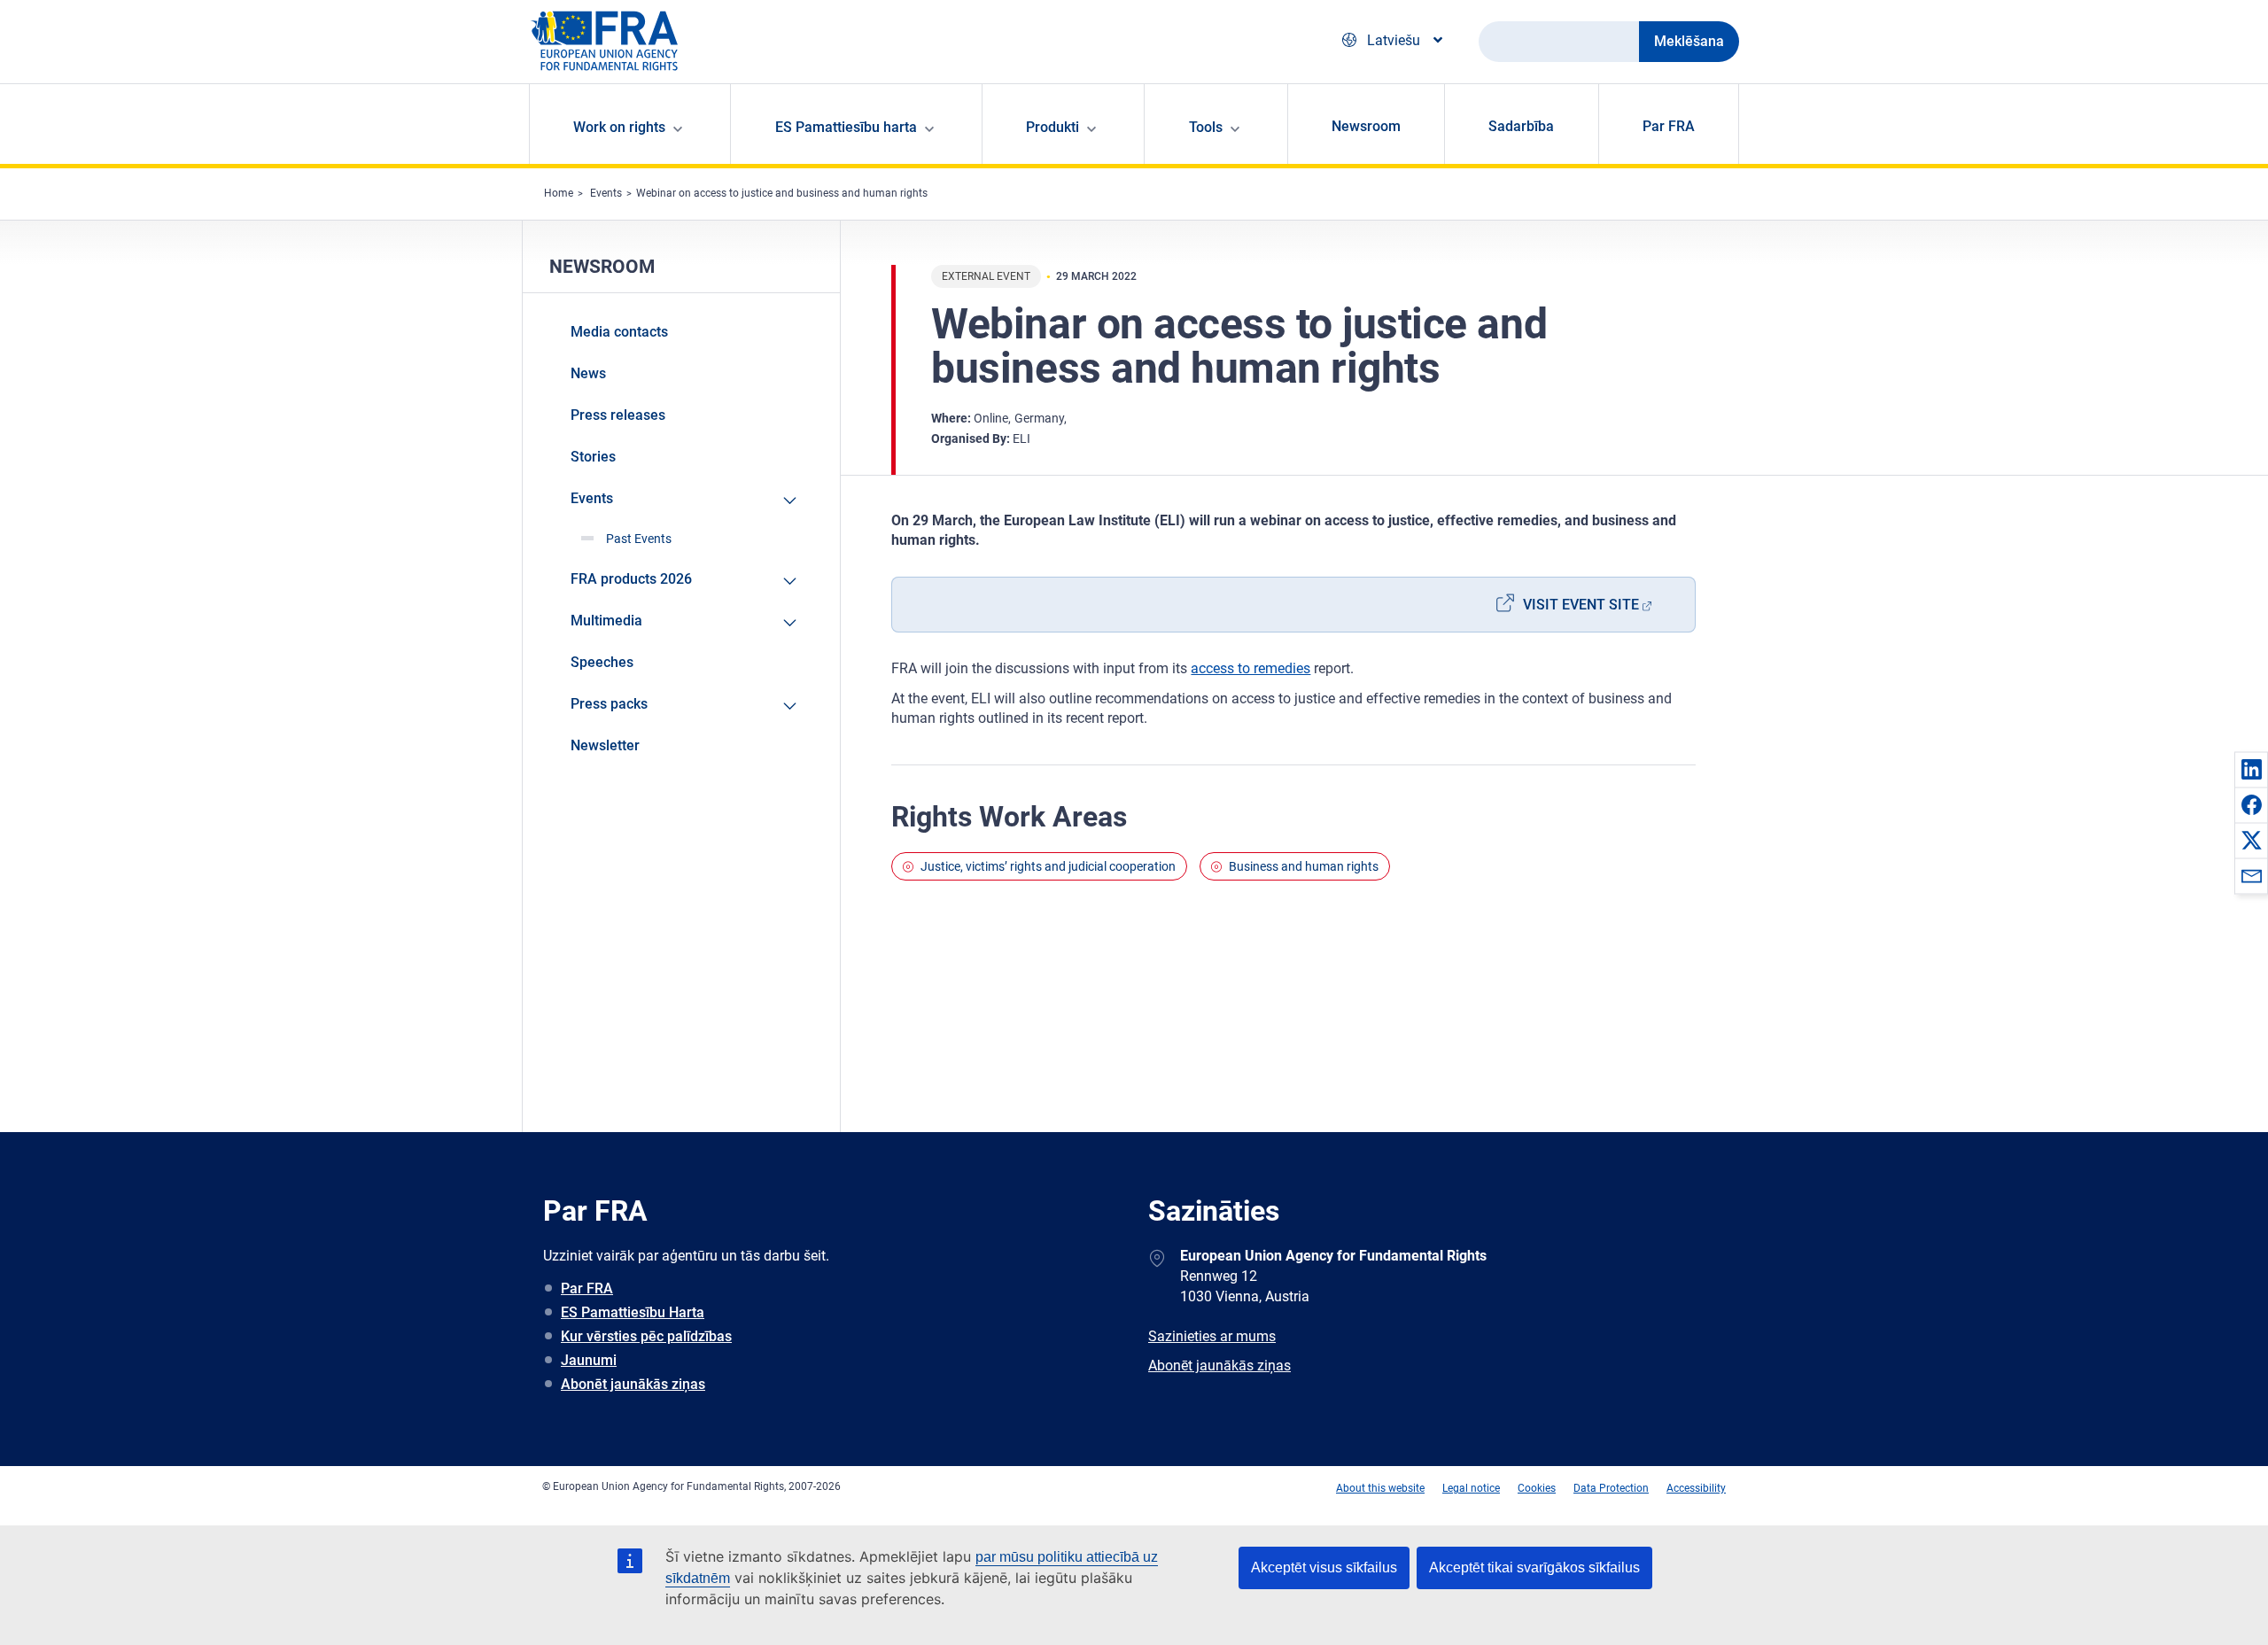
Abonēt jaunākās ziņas (633, 1384)
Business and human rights (1304, 866)
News (588, 373)
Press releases (618, 415)
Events (606, 193)
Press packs (609, 704)
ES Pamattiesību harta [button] (846, 127)
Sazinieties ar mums (1212, 1336)
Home (559, 193)
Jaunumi (589, 1360)
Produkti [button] (1052, 127)
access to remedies (1251, 668)
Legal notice (1471, 1488)
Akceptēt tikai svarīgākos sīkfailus (1534, 1567)
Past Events (639, 539)
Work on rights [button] (619, 127)
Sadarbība (1521, 126)
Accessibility (1696, 1488)
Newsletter (605, 745)
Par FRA (1669, 126)
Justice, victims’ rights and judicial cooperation (1048, 866)
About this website (1380, 1488)
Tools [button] (1206, 127)
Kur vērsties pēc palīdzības (646, 1336)
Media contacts (619, 332)
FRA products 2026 (631, 579)
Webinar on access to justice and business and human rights (782, 193)
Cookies (1537, 1488)
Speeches (602, 662)
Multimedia (606, 621)
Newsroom (1366, 126)
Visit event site (1581, 605)
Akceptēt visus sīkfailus (1324, 1567)
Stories (593, 457)
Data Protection (1611, 1488)
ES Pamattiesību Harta (633, 1312)
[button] (2251, 769)
